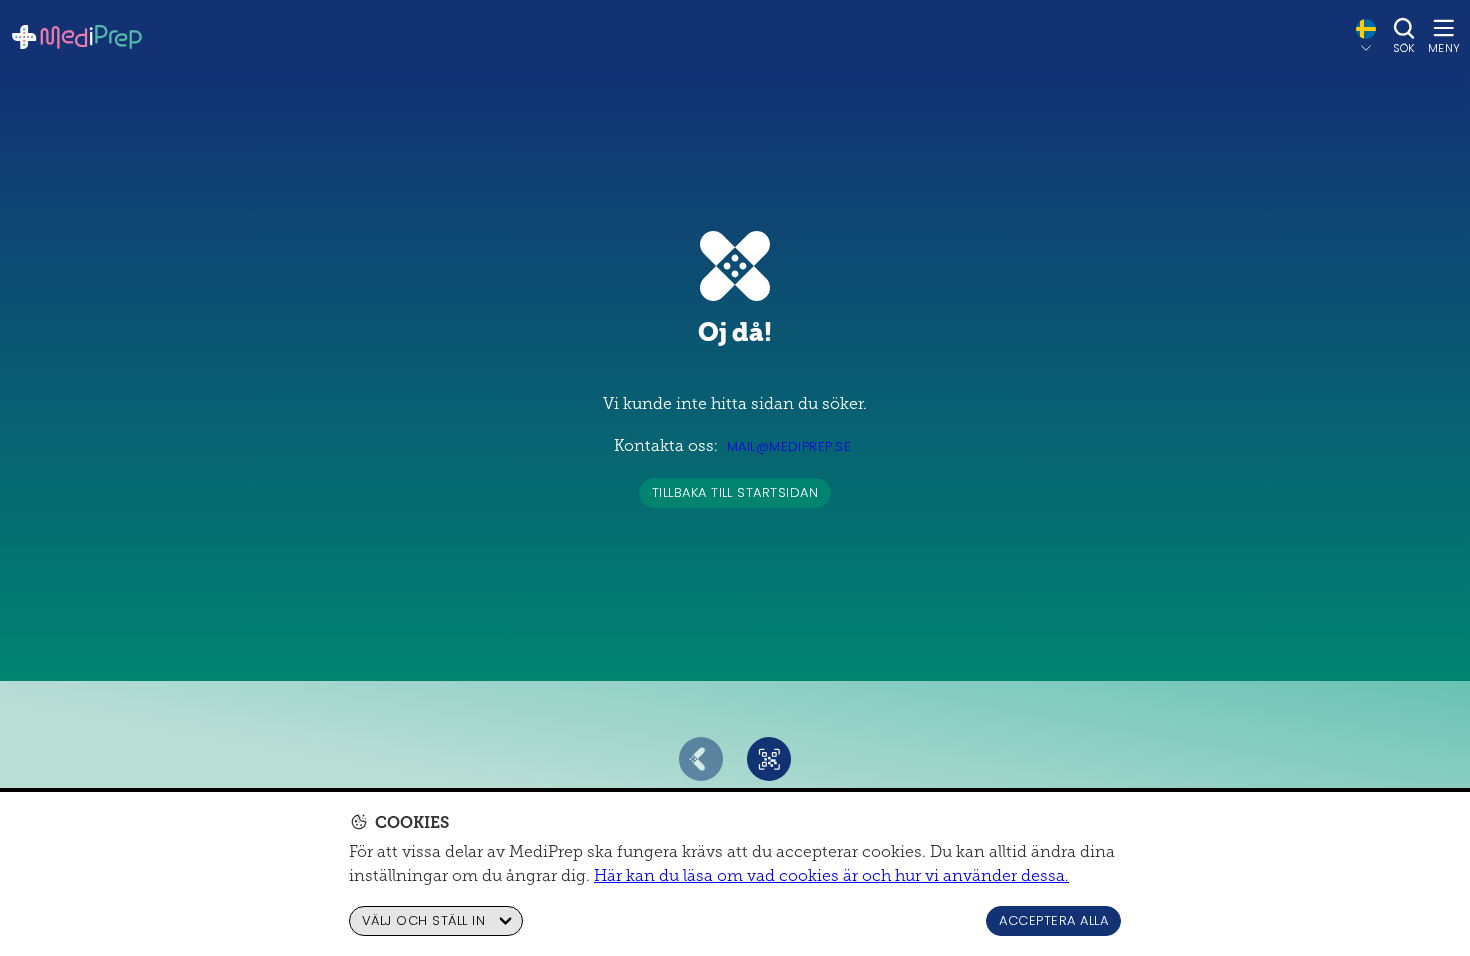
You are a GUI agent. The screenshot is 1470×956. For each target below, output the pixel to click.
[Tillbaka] (701, 759)
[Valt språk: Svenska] (1366, 36)
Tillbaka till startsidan (735, 492)
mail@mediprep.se (789, 446)
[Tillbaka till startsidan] (77, 37)
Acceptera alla (1053, 920)
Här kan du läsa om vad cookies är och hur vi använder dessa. (831, 875)
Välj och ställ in (423, 920)
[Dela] (769, 759)
